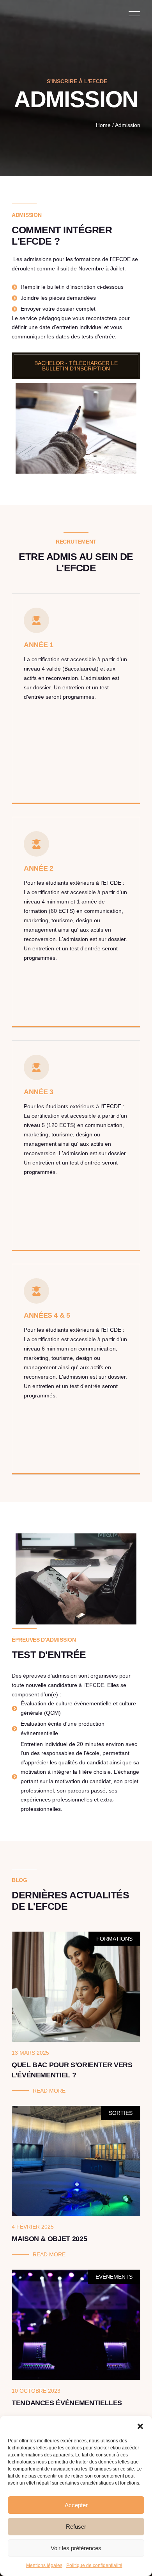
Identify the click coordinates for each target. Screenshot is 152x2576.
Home (103, 125)
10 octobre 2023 (36, 2391)
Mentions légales (44, 2565)
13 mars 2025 (30, 2053)
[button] (140, 2426)
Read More (49, 2091)
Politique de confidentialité (94, 2565)
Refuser (76, 2527)
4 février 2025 (33, 2227)
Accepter (76, 2505)
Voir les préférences (76, 2548)
